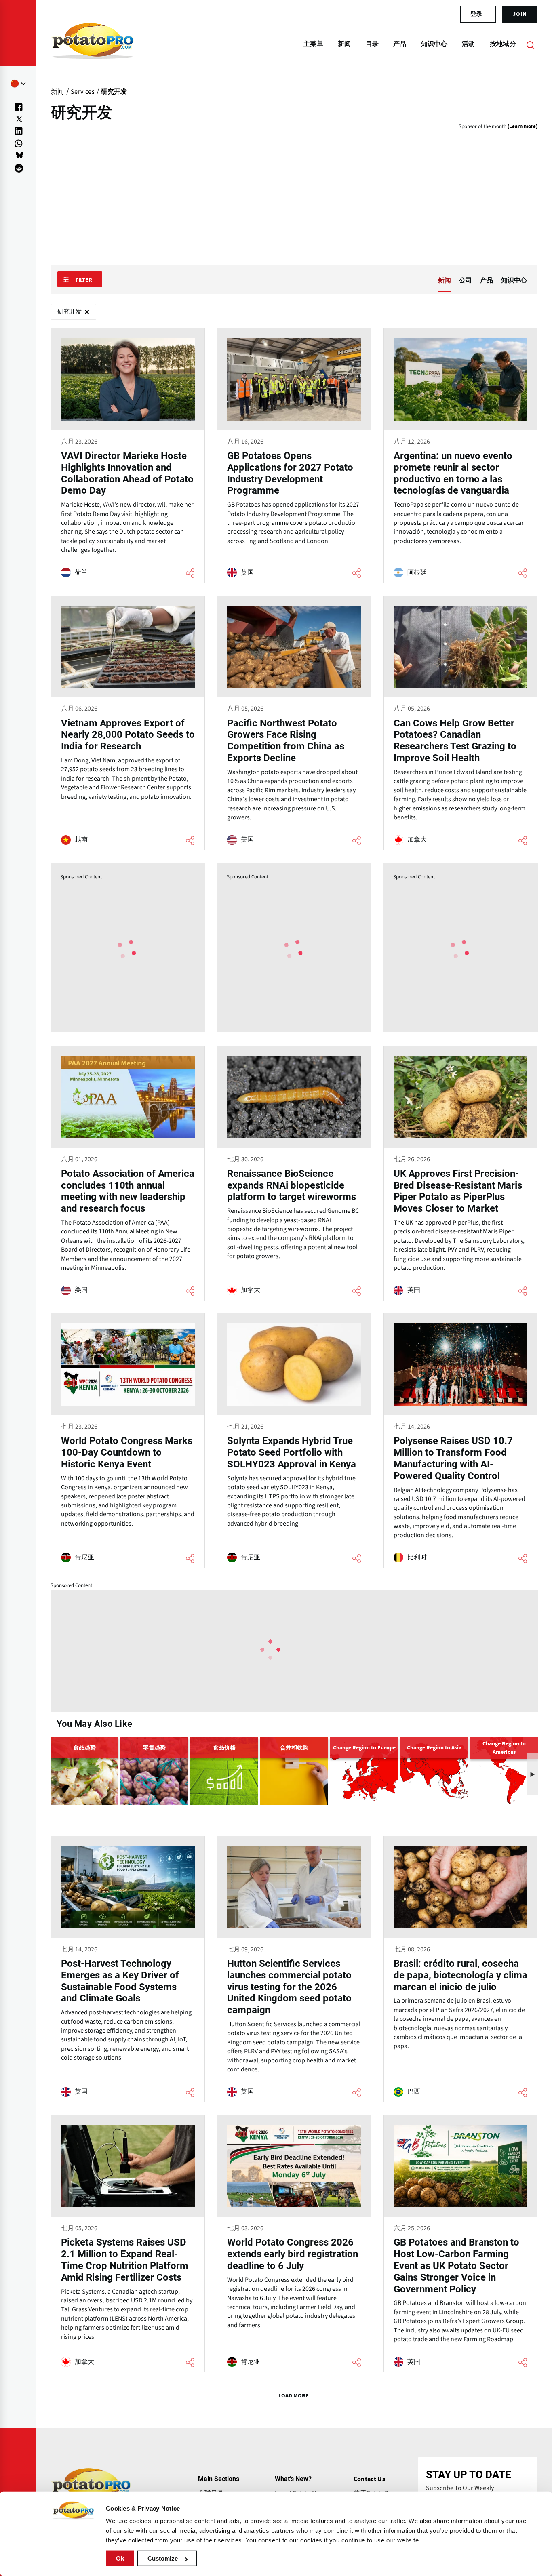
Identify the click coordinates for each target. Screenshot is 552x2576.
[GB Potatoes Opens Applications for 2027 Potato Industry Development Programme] (294, 456)
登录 (476, 14)
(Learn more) (523, 127)
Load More (294, 2396)
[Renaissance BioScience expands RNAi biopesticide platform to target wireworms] (294, 1174)
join (520, 14)
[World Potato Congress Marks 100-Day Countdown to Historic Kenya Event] (128, 1441)
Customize (163, 2558)
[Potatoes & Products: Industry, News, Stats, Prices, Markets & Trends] (93, 44)
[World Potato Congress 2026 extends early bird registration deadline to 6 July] (294, 2243)
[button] (533, 1774)
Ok (120, 2558)
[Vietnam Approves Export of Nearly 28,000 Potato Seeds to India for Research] (128, 723)
